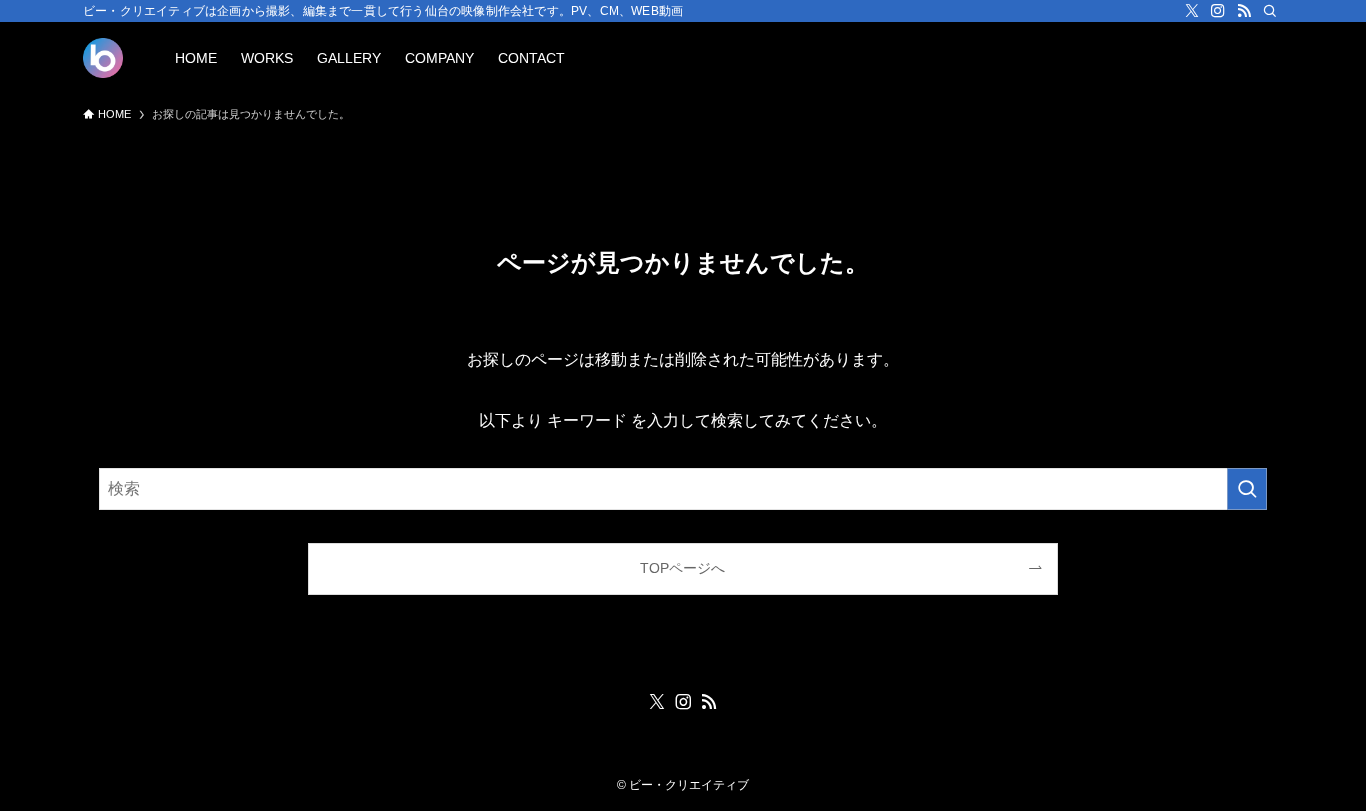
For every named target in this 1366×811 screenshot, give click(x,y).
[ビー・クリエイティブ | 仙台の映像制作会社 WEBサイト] (103, 58)
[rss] (1244, 11)
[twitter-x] (1192, 11)
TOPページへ (682, 568)
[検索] (1270, 11)
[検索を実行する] (1247, 489)
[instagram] (1218, 11)
